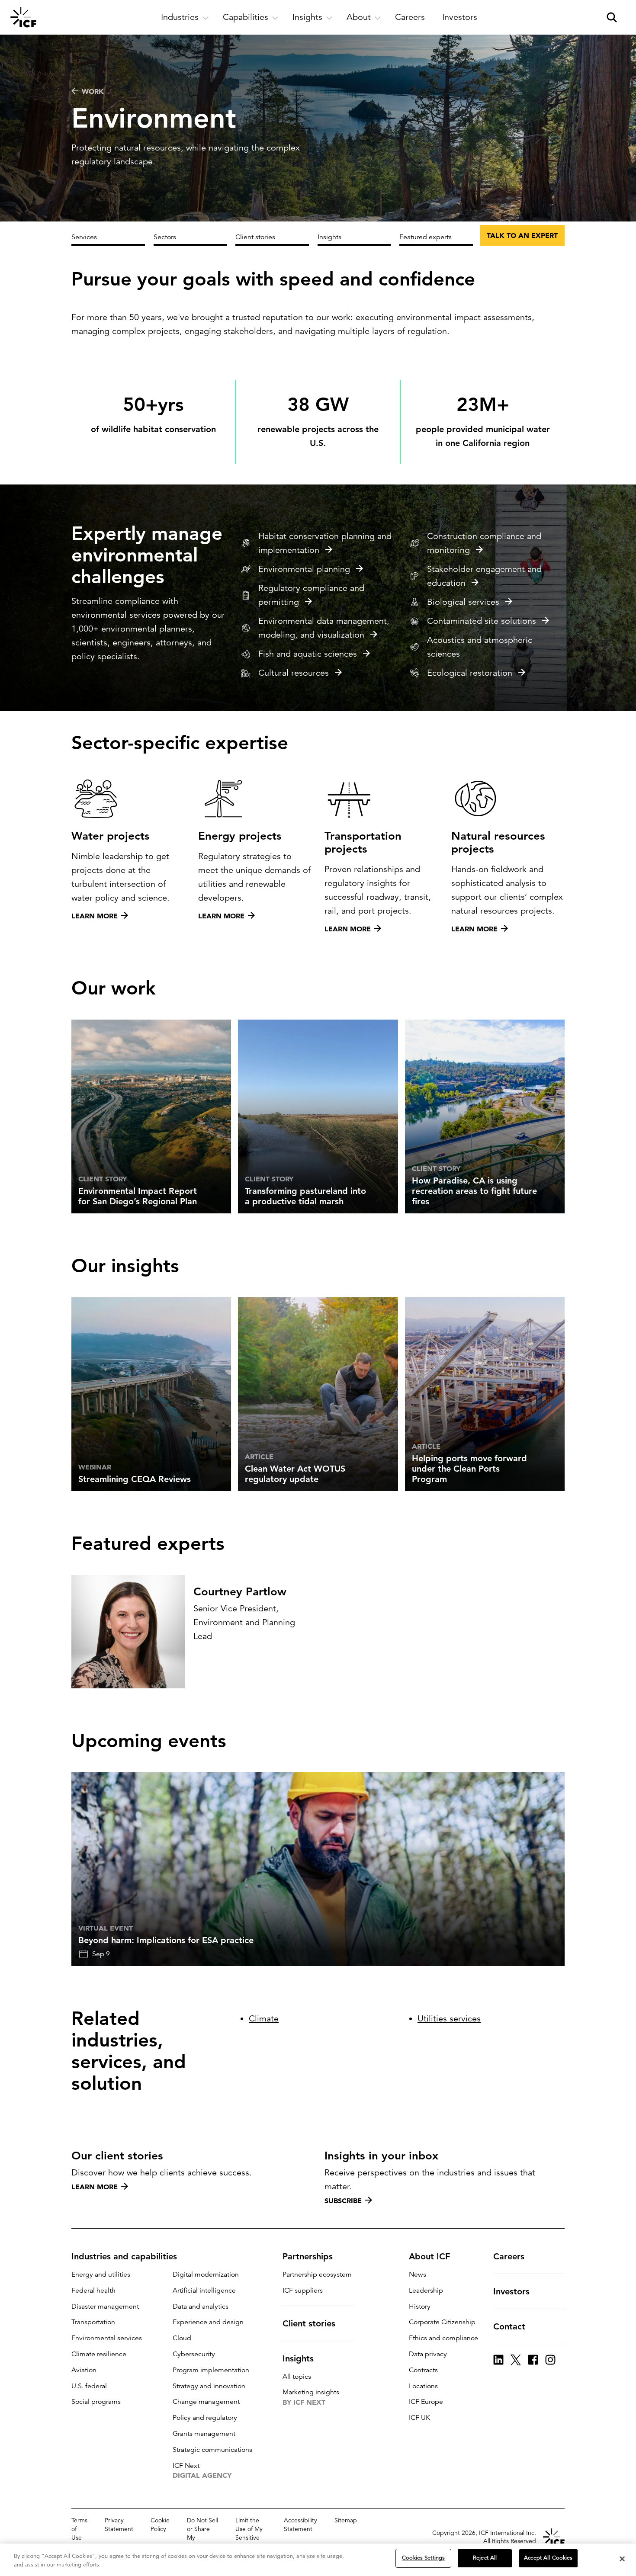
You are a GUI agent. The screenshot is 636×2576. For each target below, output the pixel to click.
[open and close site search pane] (612, 17)
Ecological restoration (470, 673)
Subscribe (343, 2201)
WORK (93, 91)
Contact (509, 2326)
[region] (318, 2560)
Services (84, 237)
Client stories (255, 237)
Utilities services (449, 2019)
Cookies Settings (423, 2558)
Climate (264, 2019)
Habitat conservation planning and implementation (325, 543)
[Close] (622, 2559)
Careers (509, 2256)
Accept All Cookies (548, 2558)
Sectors (165, 237)
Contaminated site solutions (482, 621)
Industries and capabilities (124, 2256)
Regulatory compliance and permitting (311, 595)
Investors (511, 2291)
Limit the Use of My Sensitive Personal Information (251, 2538)
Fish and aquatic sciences (308, 654)
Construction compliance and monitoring (484, 543)
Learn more (95, 2187)
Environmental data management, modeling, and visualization (324, 628)
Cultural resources (294, 673)
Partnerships (308, 2256)
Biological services (463, 602)
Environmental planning (304, 569)
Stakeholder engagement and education (484, 576)
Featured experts (426, 237)
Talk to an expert (522, 235)
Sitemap (346, 2520)
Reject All (485, 2558)
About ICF (429, 2256)
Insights (329, 237)
